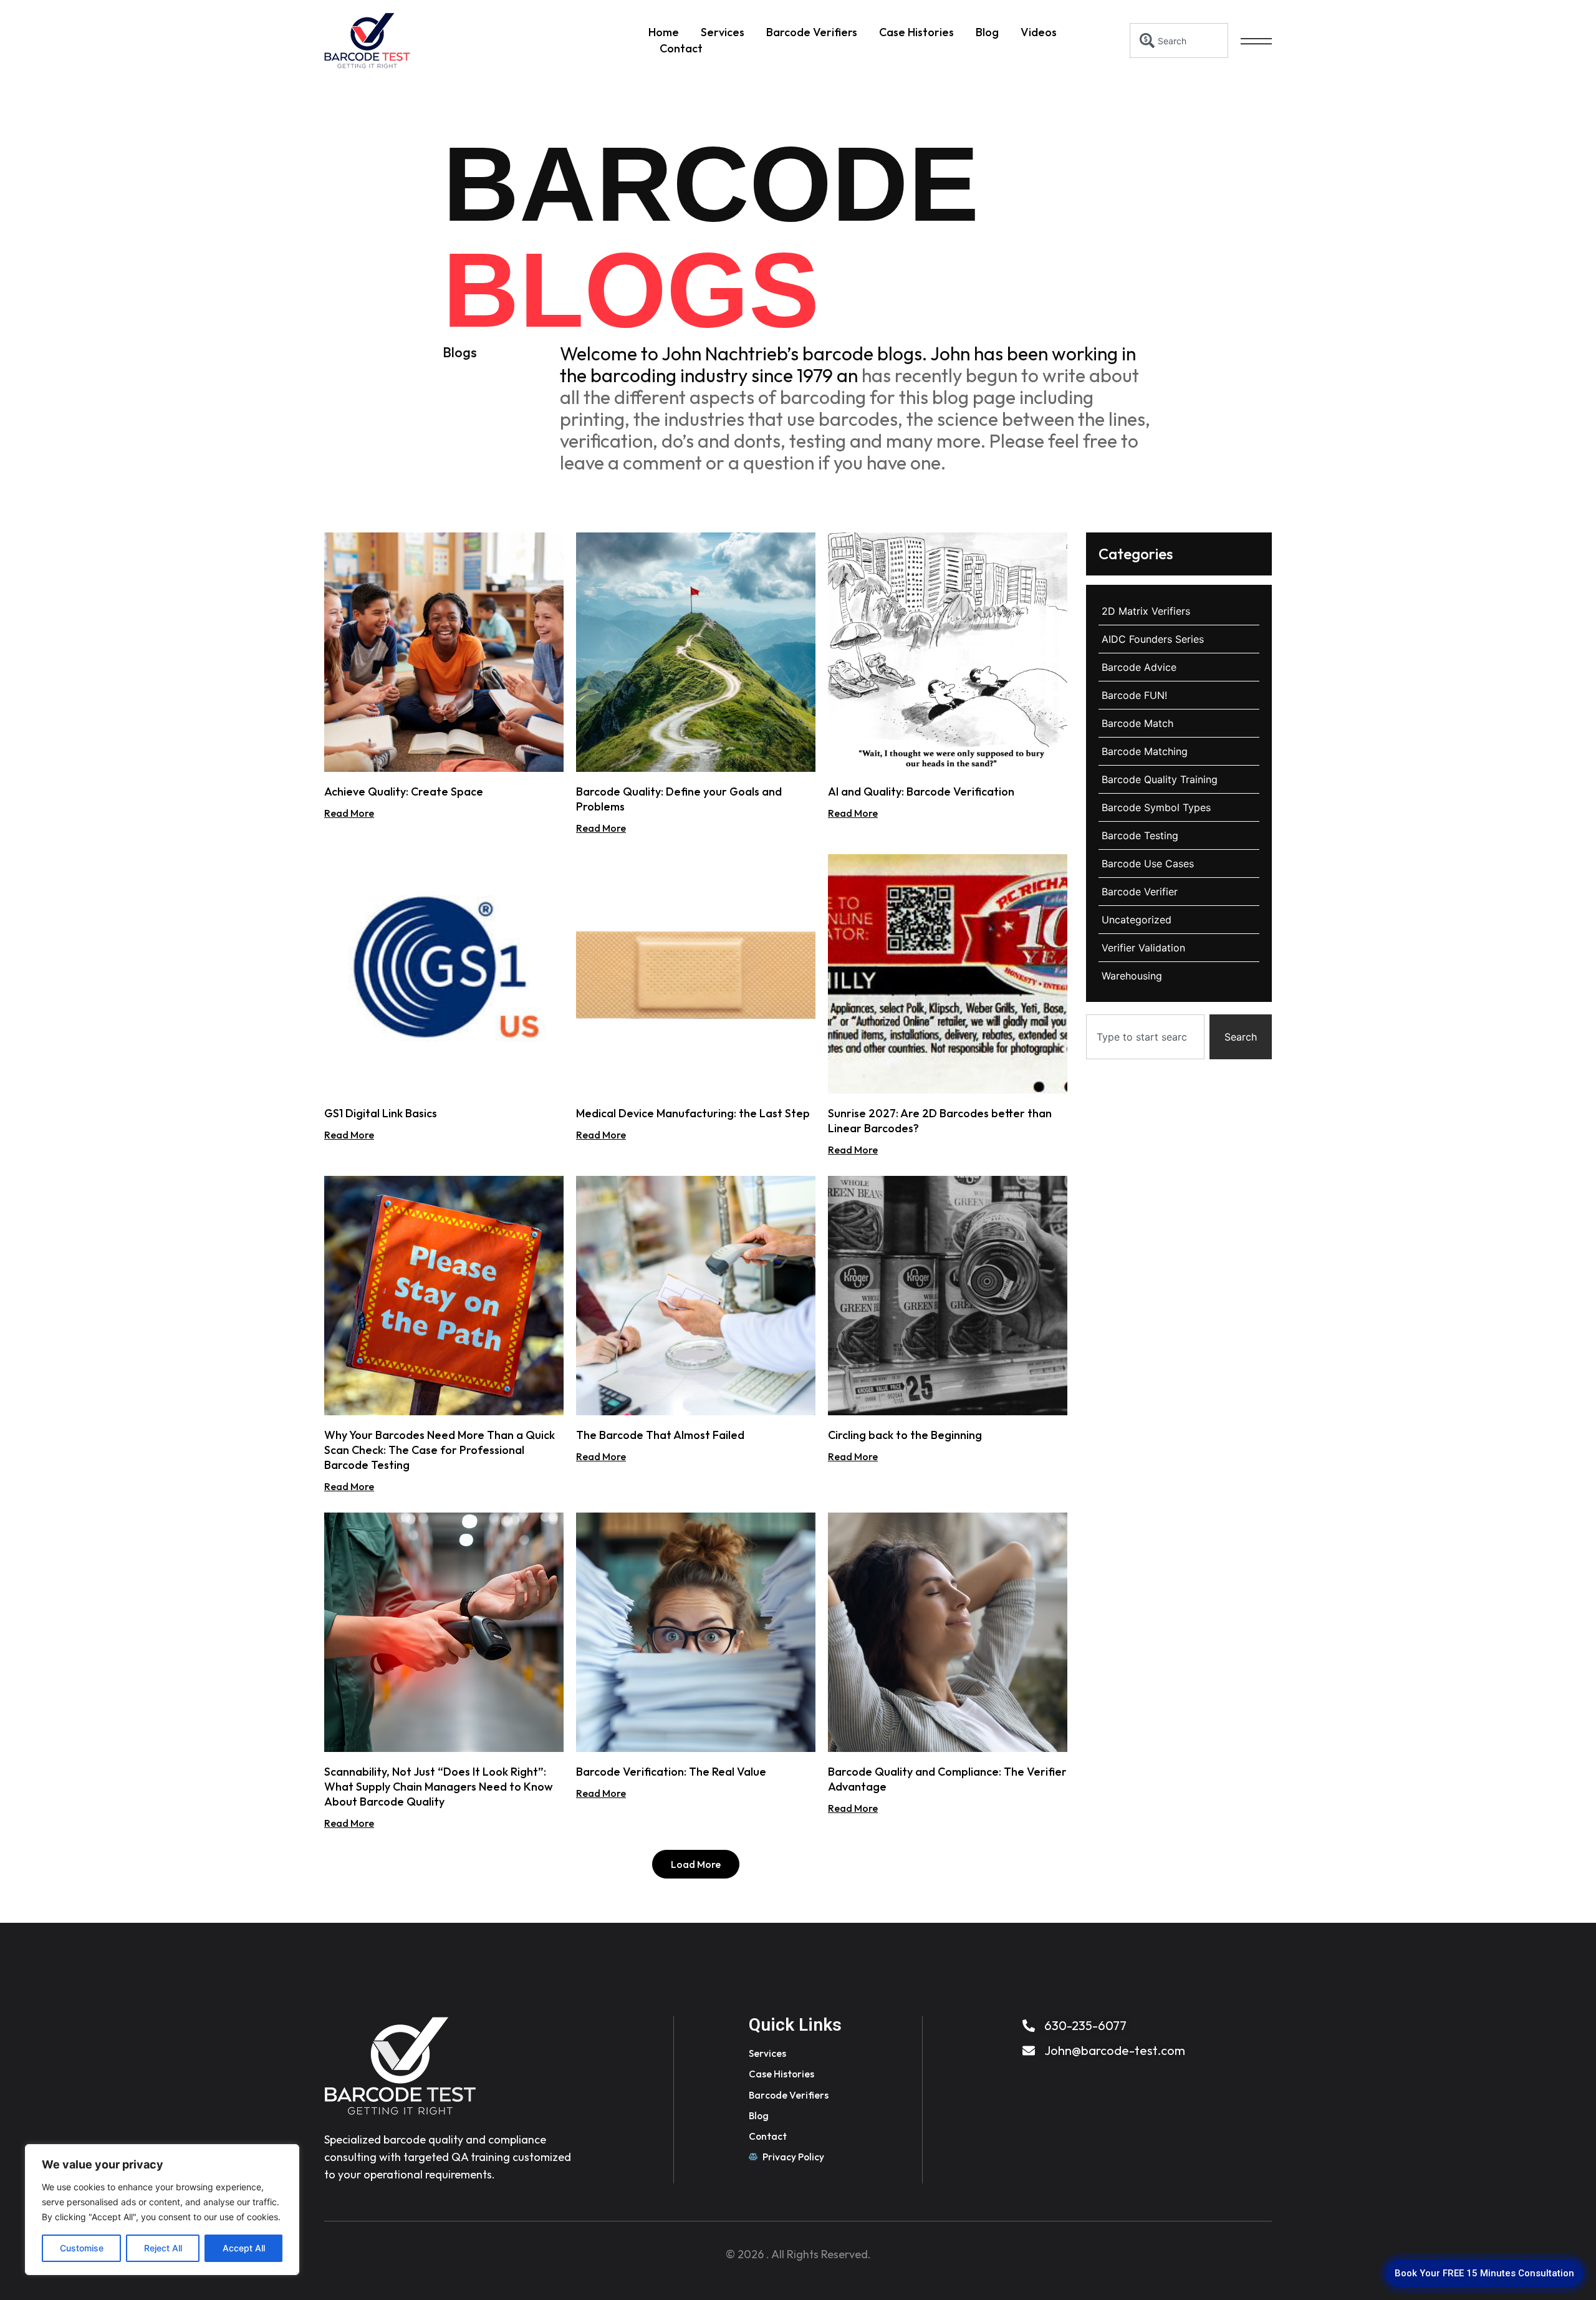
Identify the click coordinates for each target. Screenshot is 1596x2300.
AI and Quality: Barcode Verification (921, 792)
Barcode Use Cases (1148, 864)
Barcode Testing (1140, 835)
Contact (681, 48)
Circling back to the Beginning (905, 1435)
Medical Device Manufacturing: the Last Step (693, 1113)
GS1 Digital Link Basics (381, 1113)
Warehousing (1132, 976)
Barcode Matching (1145, 751)
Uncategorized (1137, 920)
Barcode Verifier (1140, 892)
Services (723, 32)
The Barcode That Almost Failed (660, 1435)
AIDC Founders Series (1153, 639)
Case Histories (916, 32)
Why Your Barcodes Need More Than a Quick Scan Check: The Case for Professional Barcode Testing (440, 1450)
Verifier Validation (1143, 948)
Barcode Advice (1139, 667)
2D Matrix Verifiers (1146, 611)
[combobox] (1179, 41)
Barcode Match (1137, 723)
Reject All (163, 2248)
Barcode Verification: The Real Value (671, 1772)
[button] (696, 1864)
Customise (82, 2248)
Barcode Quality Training (1160, 779)
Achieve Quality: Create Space (404, 792)
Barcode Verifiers (812, 32)
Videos (1039, 32)
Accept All (244, 2248)
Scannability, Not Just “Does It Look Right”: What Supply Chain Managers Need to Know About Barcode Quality (439, 1787)
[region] (162, 2210)
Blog (987, 32)
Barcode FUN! (1134, 695)
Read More (349, 813)
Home (664, 32)
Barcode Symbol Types (1156, 807)
